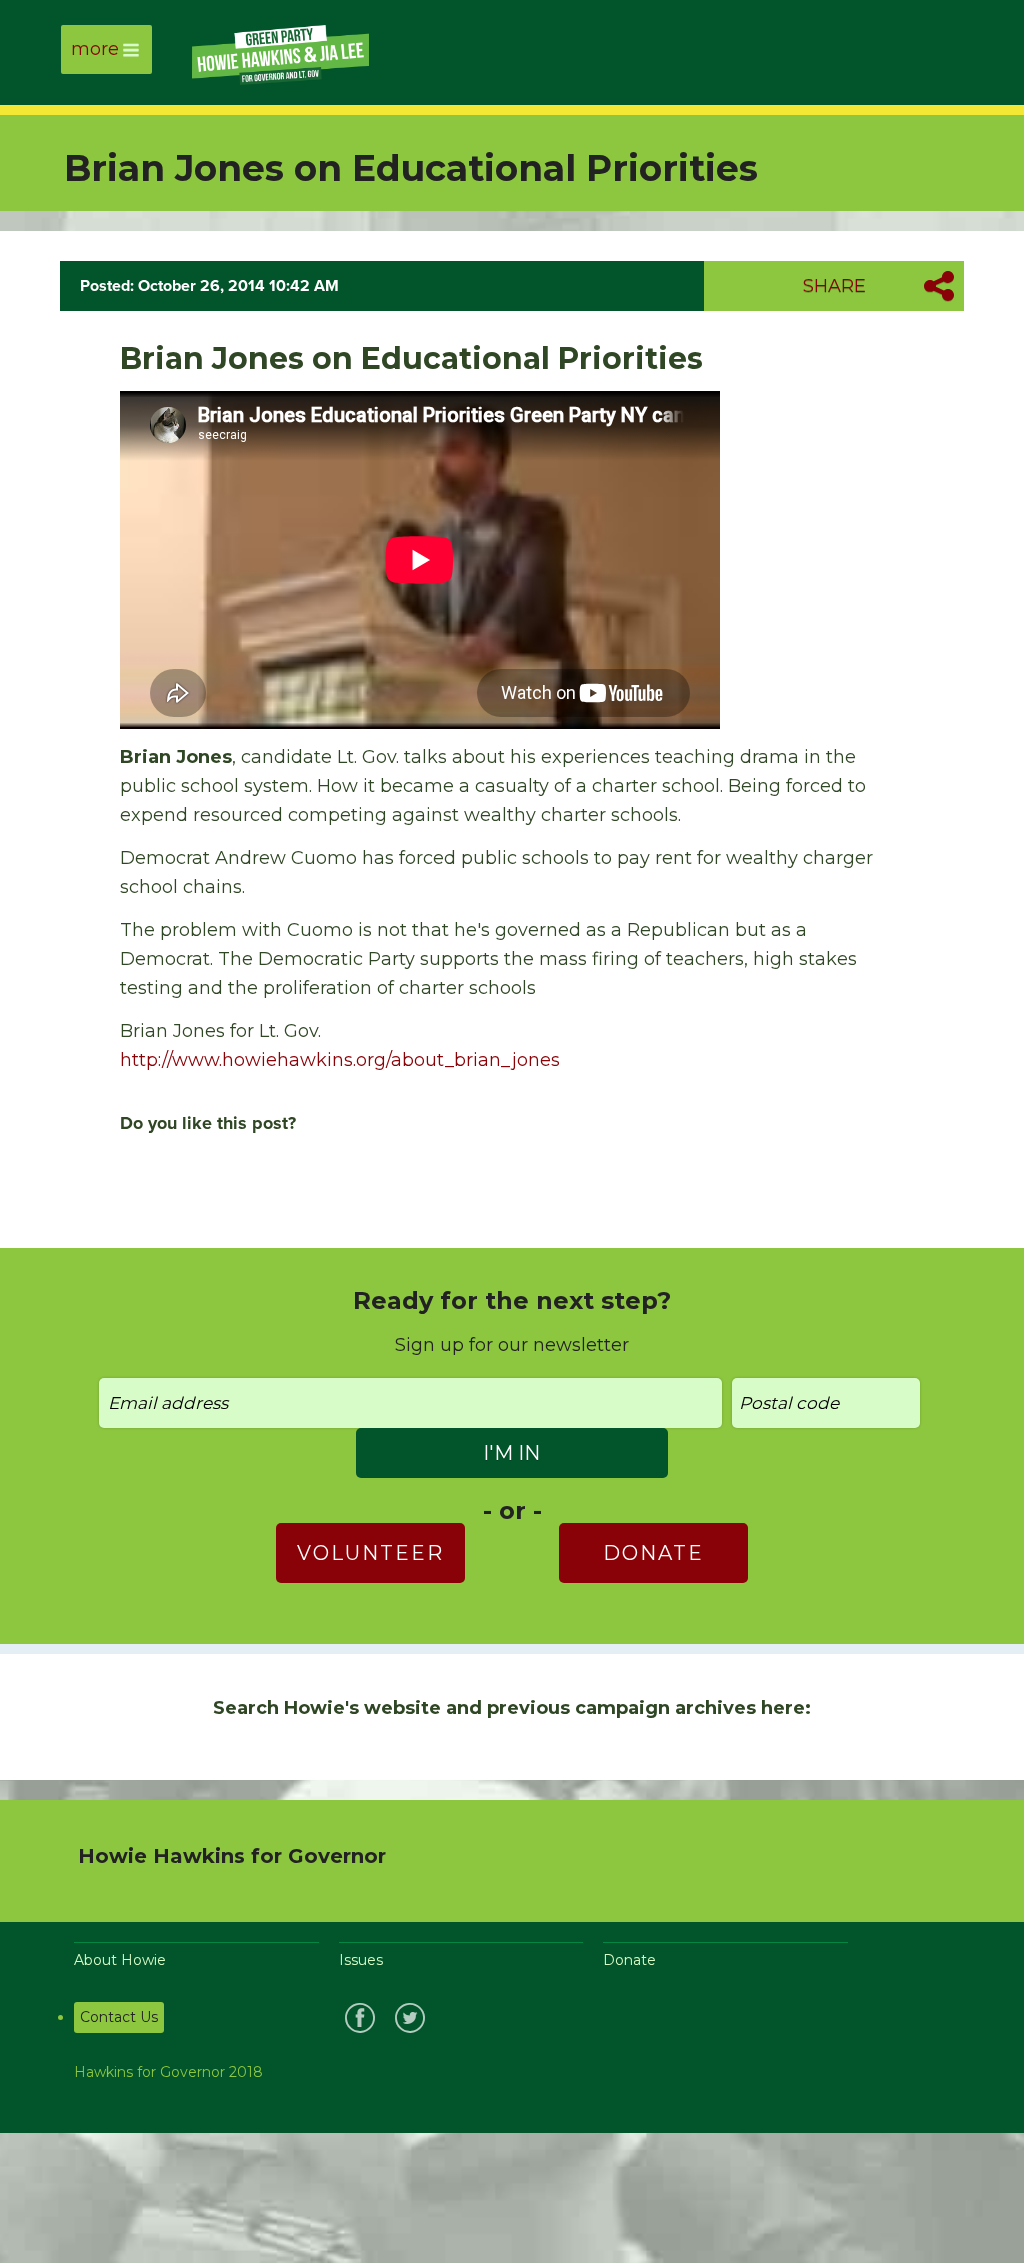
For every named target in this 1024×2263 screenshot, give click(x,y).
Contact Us (119, 2017)
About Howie (120, 1960)
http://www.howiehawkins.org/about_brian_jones (340, 1060)
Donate (653, 1553)
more (95, 49)
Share (834, 286)
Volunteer (370, 1553)
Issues (361, 1960)
